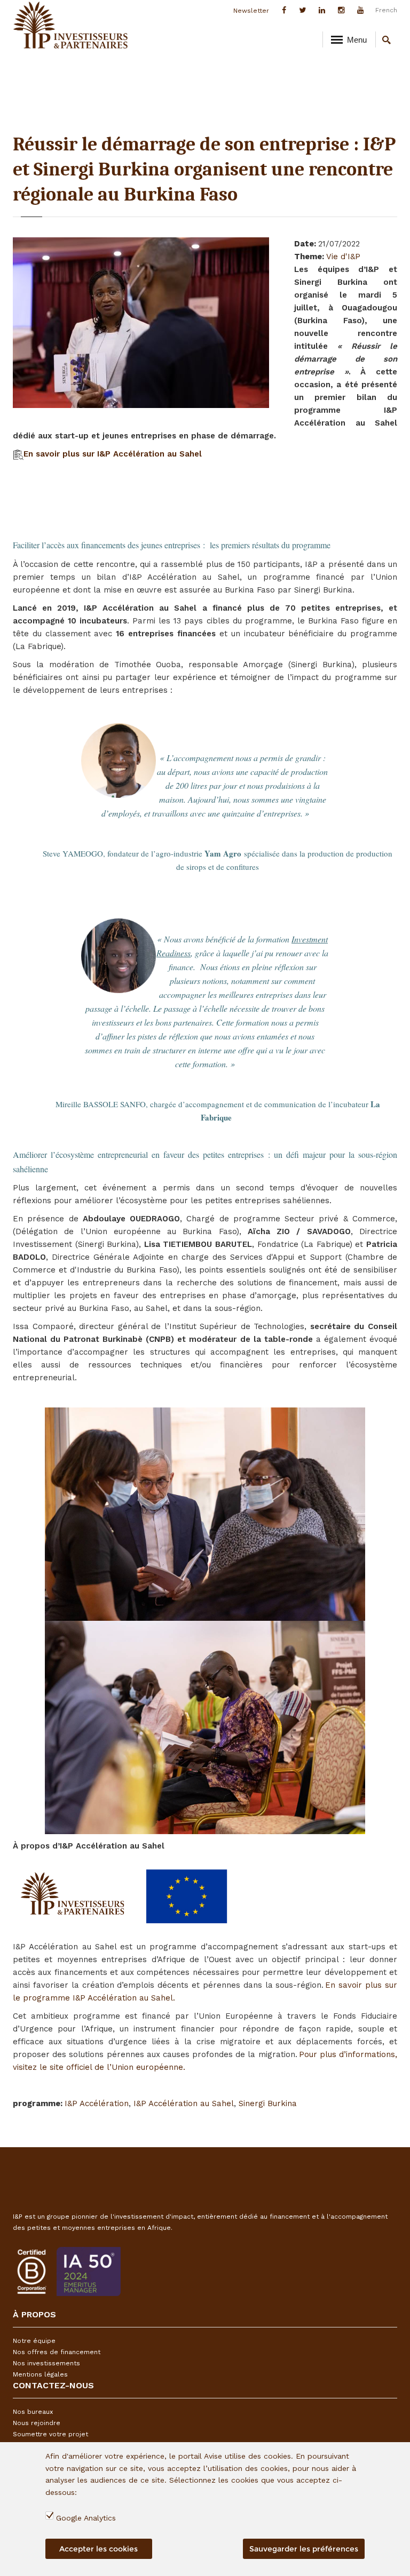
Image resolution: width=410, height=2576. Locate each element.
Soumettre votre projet (50, 2434)
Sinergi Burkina (268, 2103)
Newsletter (251, 11)
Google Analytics (86, 2518)
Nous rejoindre (37, 2423)
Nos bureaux (33, 2412)
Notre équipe (34, 2341)
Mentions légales (40, 2374)
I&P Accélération (97, 2103)
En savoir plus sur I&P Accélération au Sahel (113, 454)
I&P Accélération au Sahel (184, 2103)
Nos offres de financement (57, 2352)
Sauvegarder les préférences (304, 2549)
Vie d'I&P (343, 257)
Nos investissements (46, 2363)
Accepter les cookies (98, 2549)
